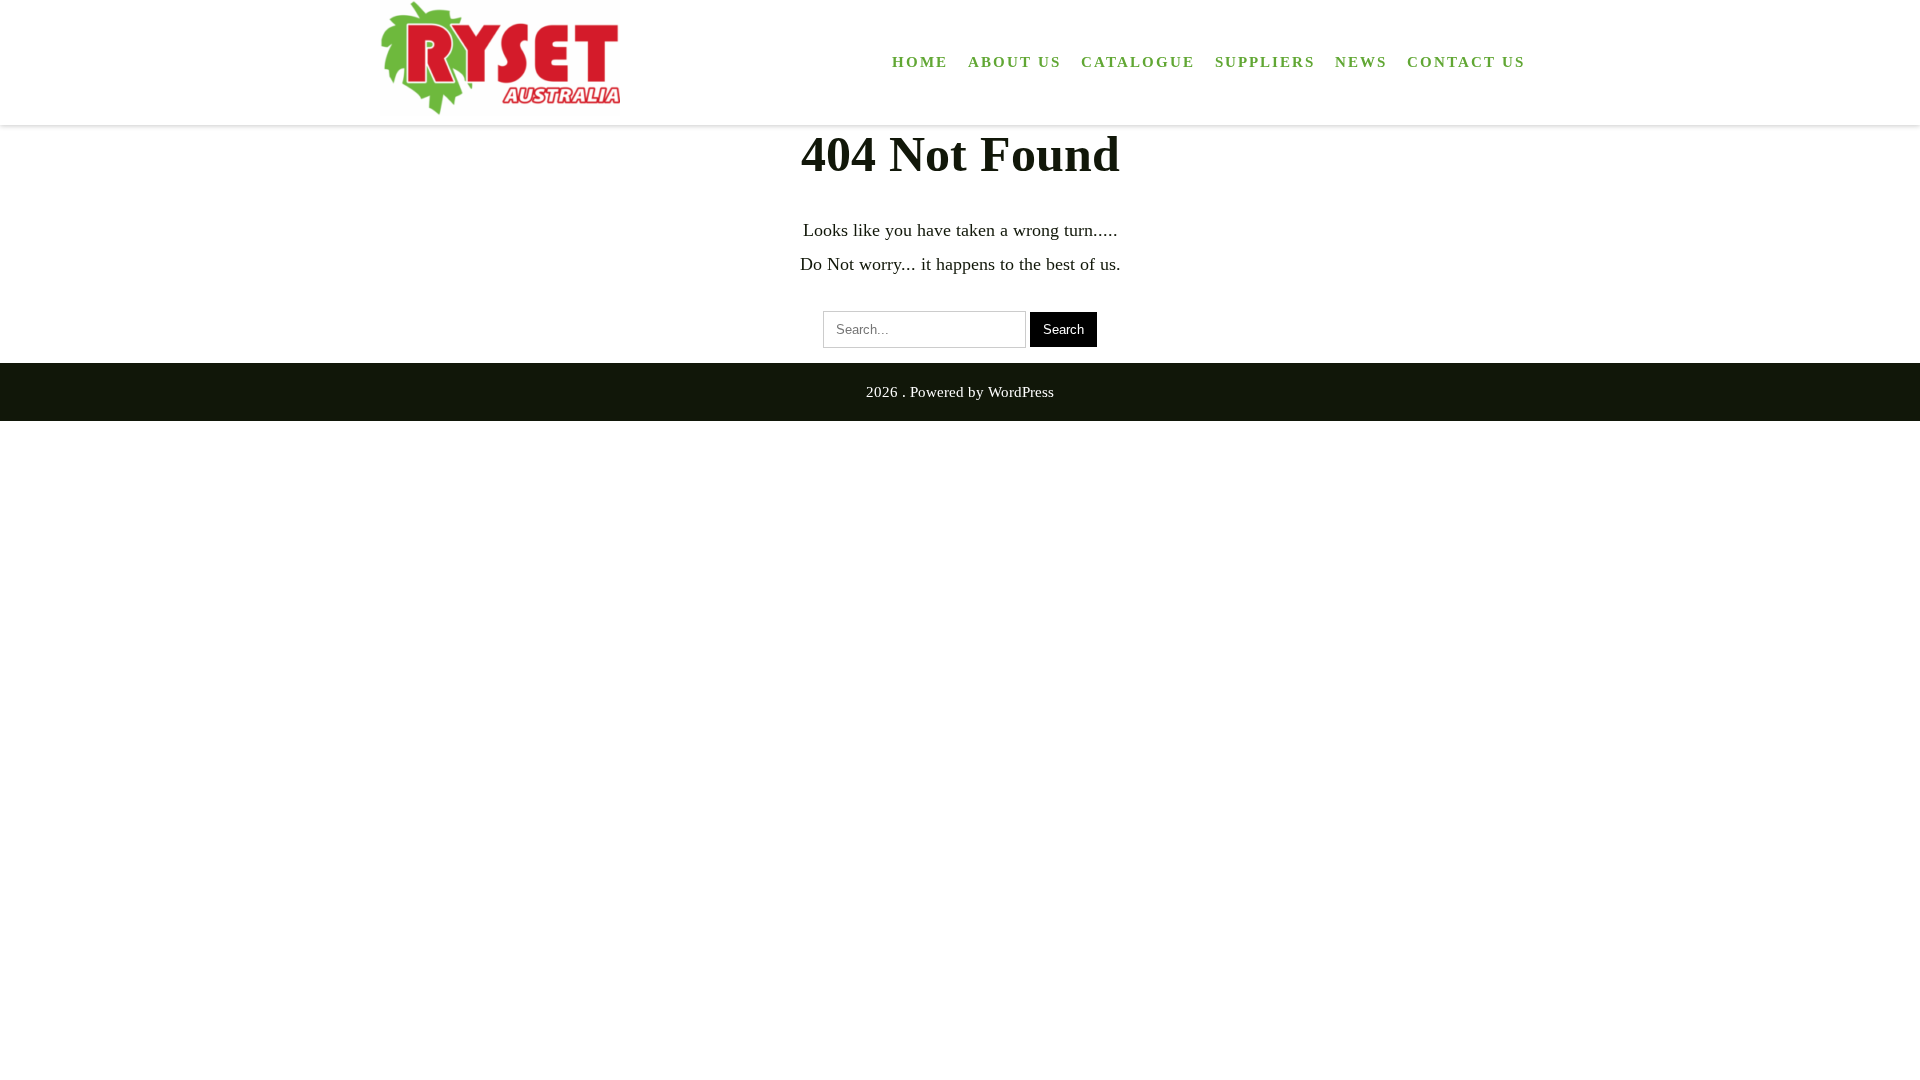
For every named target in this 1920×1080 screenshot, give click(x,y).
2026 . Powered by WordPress (960, 392)
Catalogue (1138, 62)
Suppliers (1265, 62)
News (1361, 62)
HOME (920, 62)
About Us (1014, 62)
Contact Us (1466, 62)
